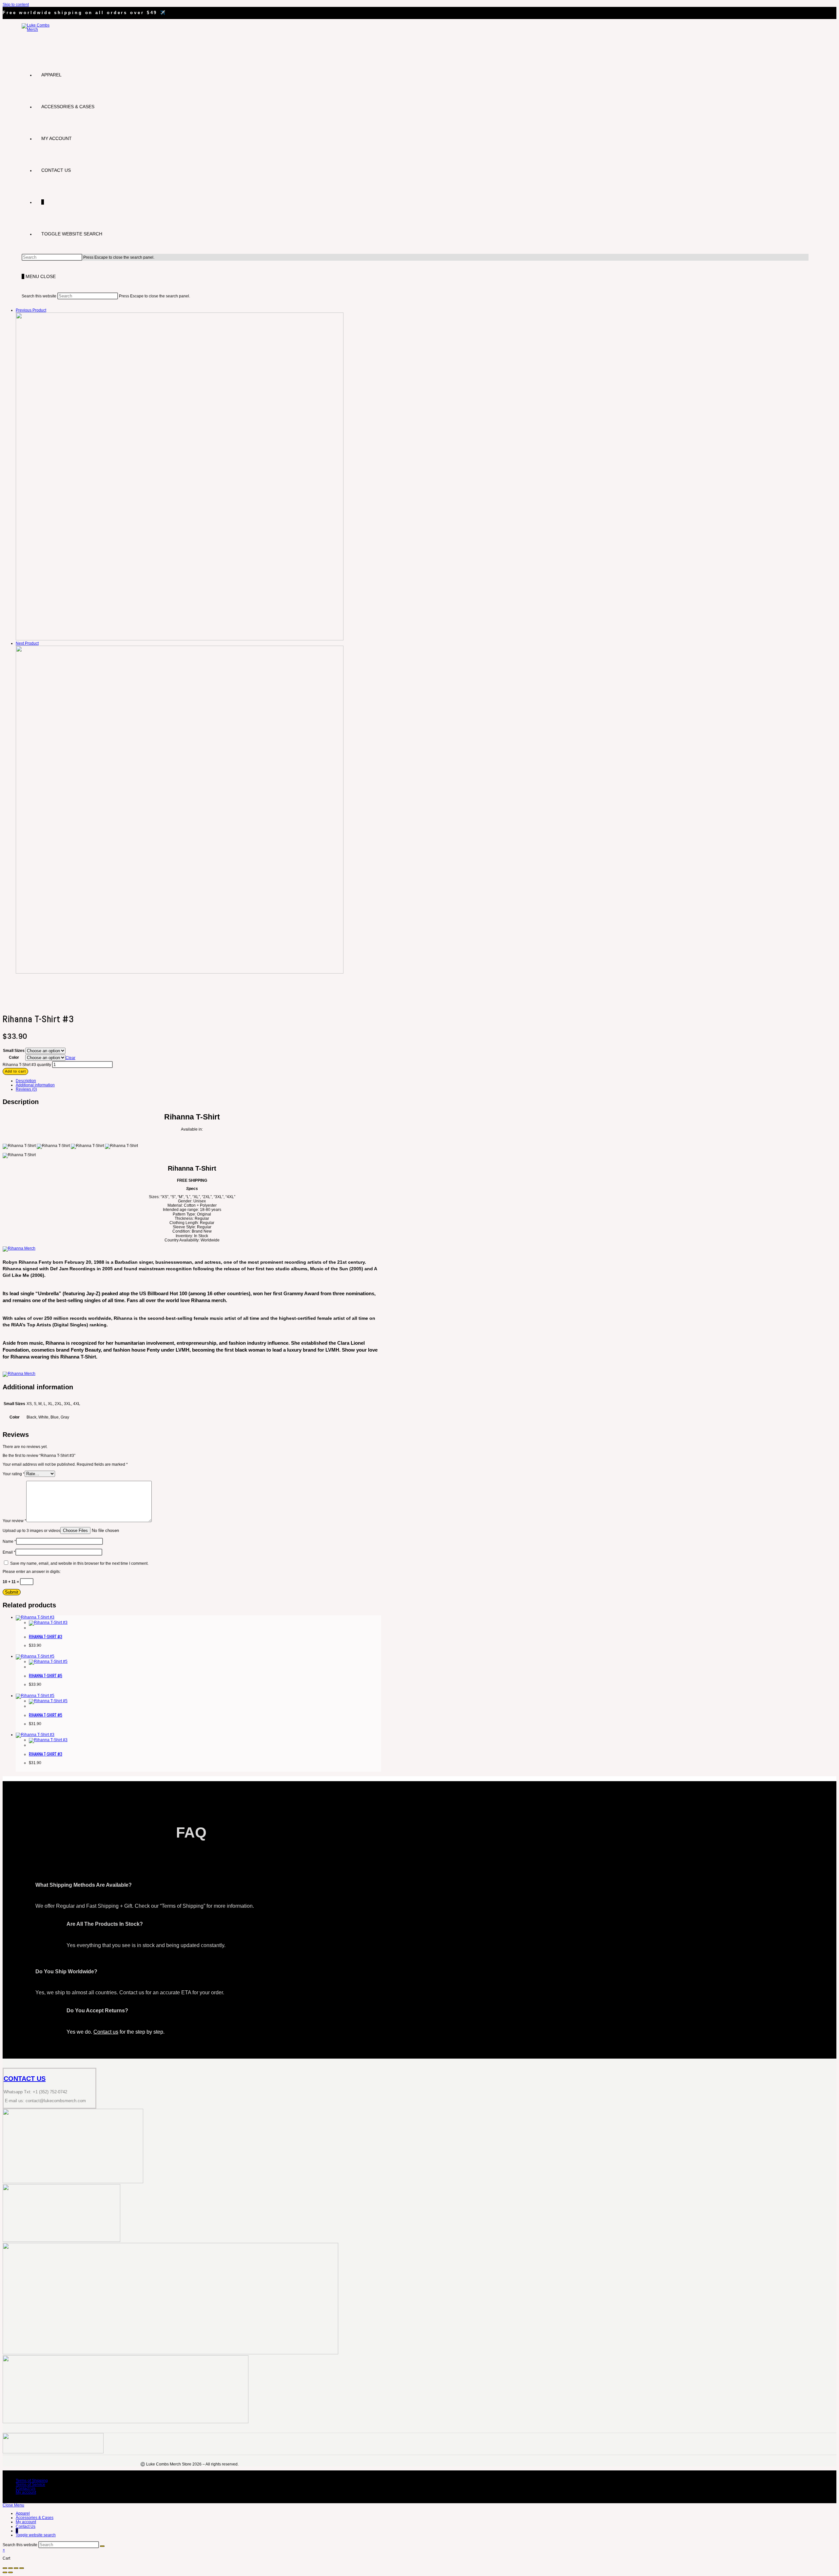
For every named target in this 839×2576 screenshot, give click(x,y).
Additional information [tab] (35, 1085)
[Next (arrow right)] (10, 2572)
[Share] (16, 2568)
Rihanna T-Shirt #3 (46, 1637)
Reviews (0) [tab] (26, 1089)
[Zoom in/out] (5, 2568)
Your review (14, 1521)
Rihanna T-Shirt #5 (46, 1676)
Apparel (23, 2513)
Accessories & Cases (35, 2518)
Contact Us (26, 2488)
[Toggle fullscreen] (10, 2568)
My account (26, 2492)
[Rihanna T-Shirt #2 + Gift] (180, 639)
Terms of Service (30, 2485)
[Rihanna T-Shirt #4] (180, 972)
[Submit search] (102, 2546)
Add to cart (15, 1071)
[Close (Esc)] (22, 2568)
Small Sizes (14, 1051)
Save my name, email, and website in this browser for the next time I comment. (79, 1563)
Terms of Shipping (32, 2481)
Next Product (27, 643)
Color (14, 1057)
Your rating (14, 1474)
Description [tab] (26, 1081)
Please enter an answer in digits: (32, 1572)
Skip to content (16, 5)
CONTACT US (25, 2079)
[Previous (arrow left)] (5, 2572)
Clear (70, 1058)
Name (9, 1541)
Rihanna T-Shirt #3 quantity (27, 1065)
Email (9, 1552)
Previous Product (31, 310)
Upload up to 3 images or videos (31, 1531)
